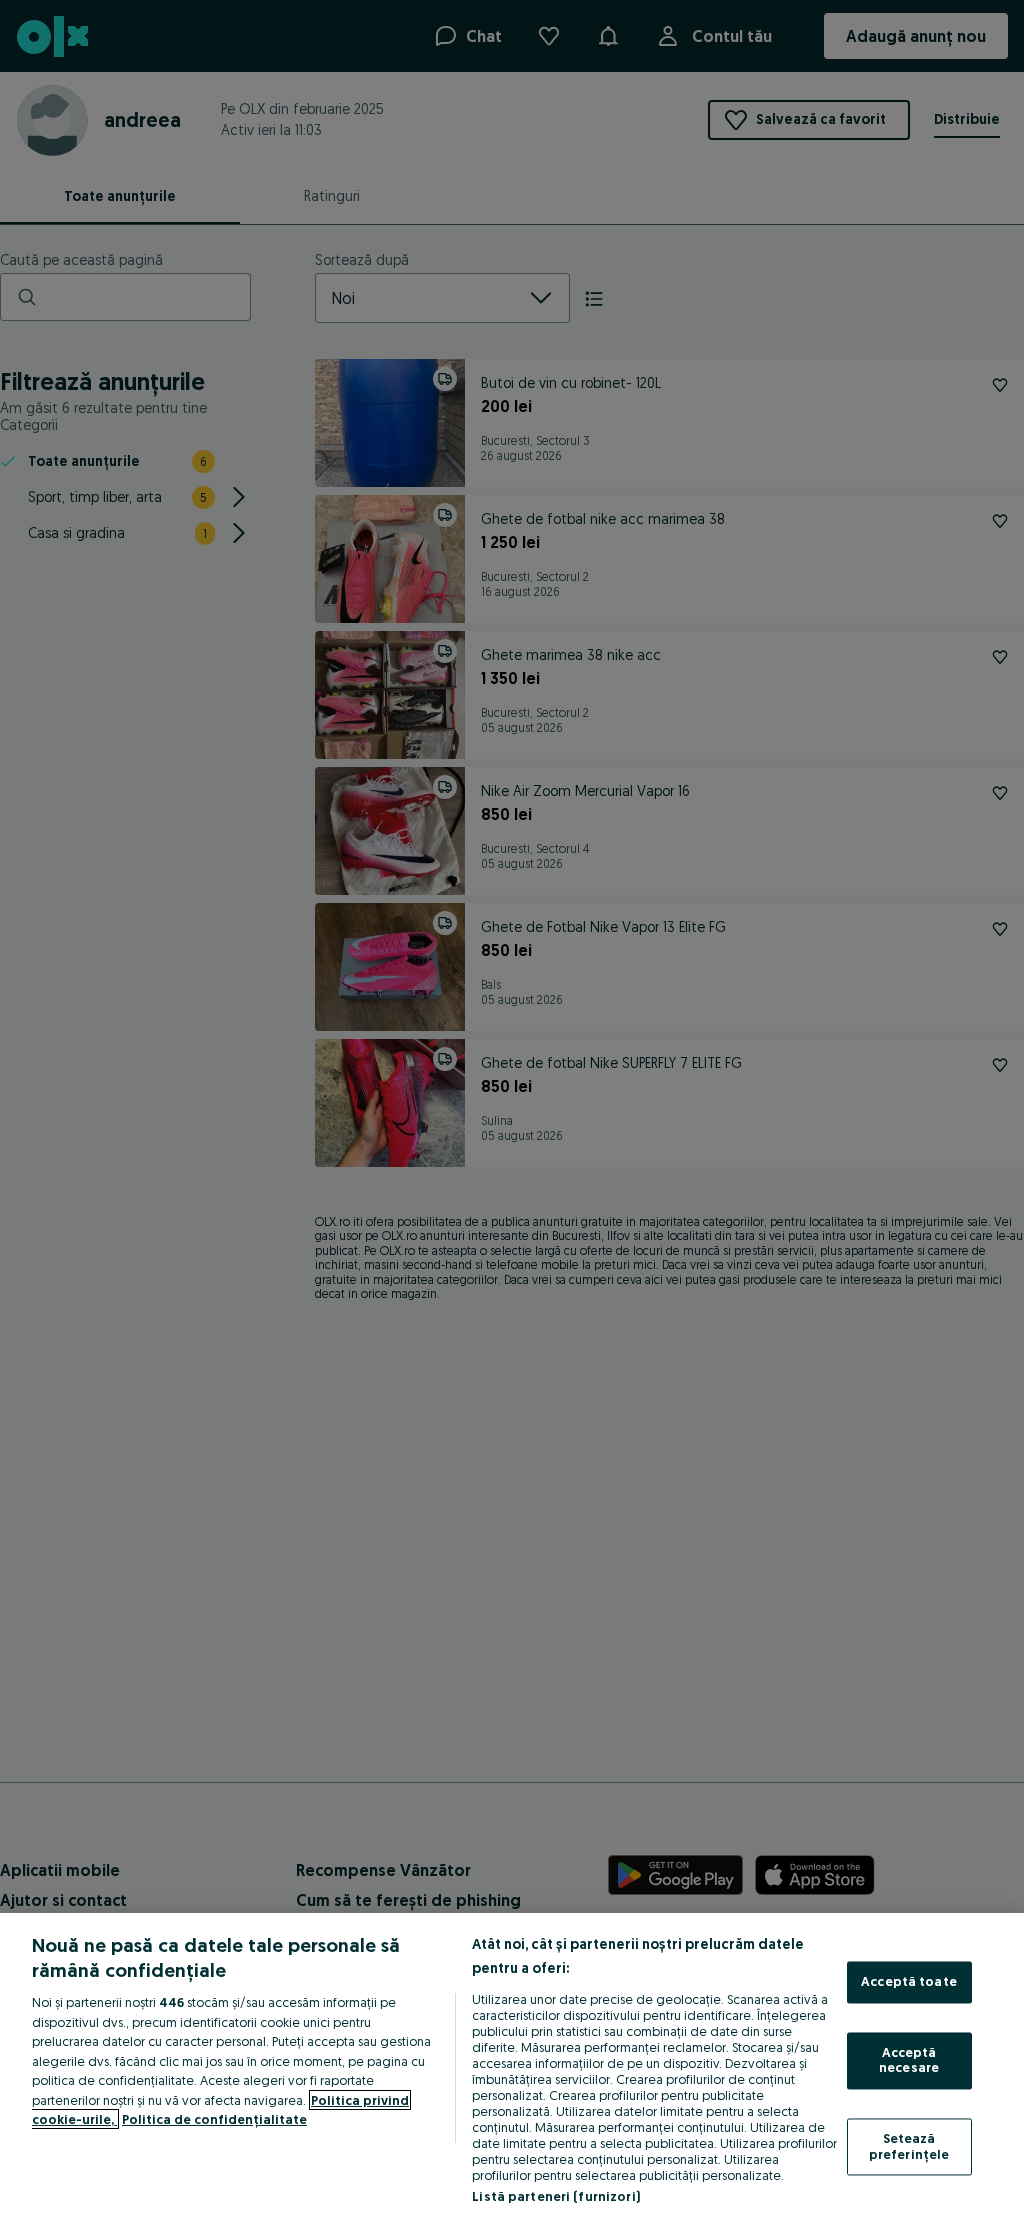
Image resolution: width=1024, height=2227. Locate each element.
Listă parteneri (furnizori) (556, 2196)
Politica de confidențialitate (214, 2119)
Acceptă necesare (909, 2060)
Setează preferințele (909, 2146)
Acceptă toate (909, 1982)
